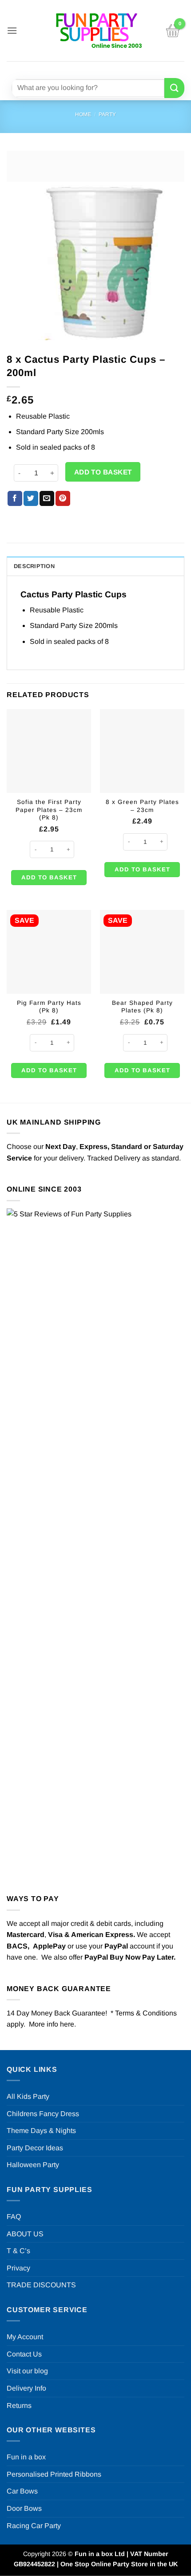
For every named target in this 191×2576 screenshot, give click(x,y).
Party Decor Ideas (35, 2148)
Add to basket (103, 472)
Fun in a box (26, 2457)
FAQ (14, 2217)
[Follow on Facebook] (69, 69)
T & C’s (18, 2251)
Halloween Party (33, 2165)
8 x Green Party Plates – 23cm (142, 806)
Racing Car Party (34, 2526)
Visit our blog (27, 2371)
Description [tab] (34, 566)
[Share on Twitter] (31, 498)
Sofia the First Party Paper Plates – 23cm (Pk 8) (49, 810)
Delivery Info (26, 2388)
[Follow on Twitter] (101, 69)
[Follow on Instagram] (85, 69)
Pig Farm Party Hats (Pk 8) (49, 1007)
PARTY (107, 114)
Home (83, 114)
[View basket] (173, 31)
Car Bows (22, 2491)
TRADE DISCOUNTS (41, 2285)
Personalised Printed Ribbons (54, 2474)
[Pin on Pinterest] (63, 498)
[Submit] (174, 88)
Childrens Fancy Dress (43, 2114)
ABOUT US (25, 2234)
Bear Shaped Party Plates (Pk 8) (142, 1007)
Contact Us (24, 2354)
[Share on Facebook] (15, 498)
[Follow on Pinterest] (117, 69)
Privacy (18, 2268)
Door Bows (24, 2508)
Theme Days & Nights (41, 2131)
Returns (19, 2405)
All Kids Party (28, 2096)
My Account (25, 2337)
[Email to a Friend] (47, 498)
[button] (12, 30)
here (67, 2024)
